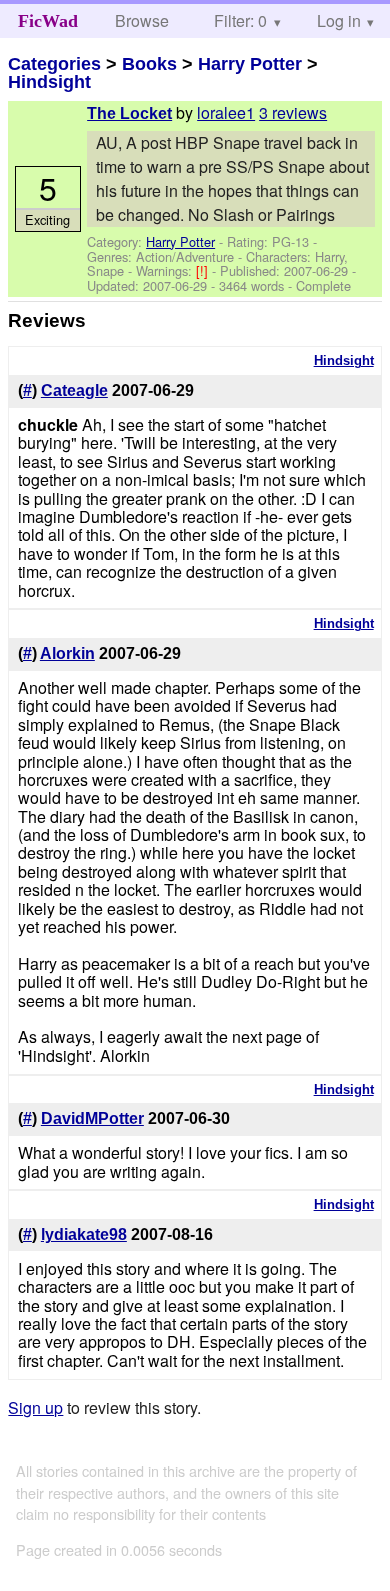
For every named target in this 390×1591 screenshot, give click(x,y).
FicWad (48, 21)
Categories (54, 64)
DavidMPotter (92, 1118)
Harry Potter (250, 64)
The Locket (129, 113)
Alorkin (67, 653)
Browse (142, 20)
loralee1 (226, 112)
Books (149, 64)
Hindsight (49, 82)
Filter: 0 (240, 20)
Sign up (35, 1407)
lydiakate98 (84, 1234)
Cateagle (74, 390)
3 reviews (293, 112)
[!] (204, 270)
